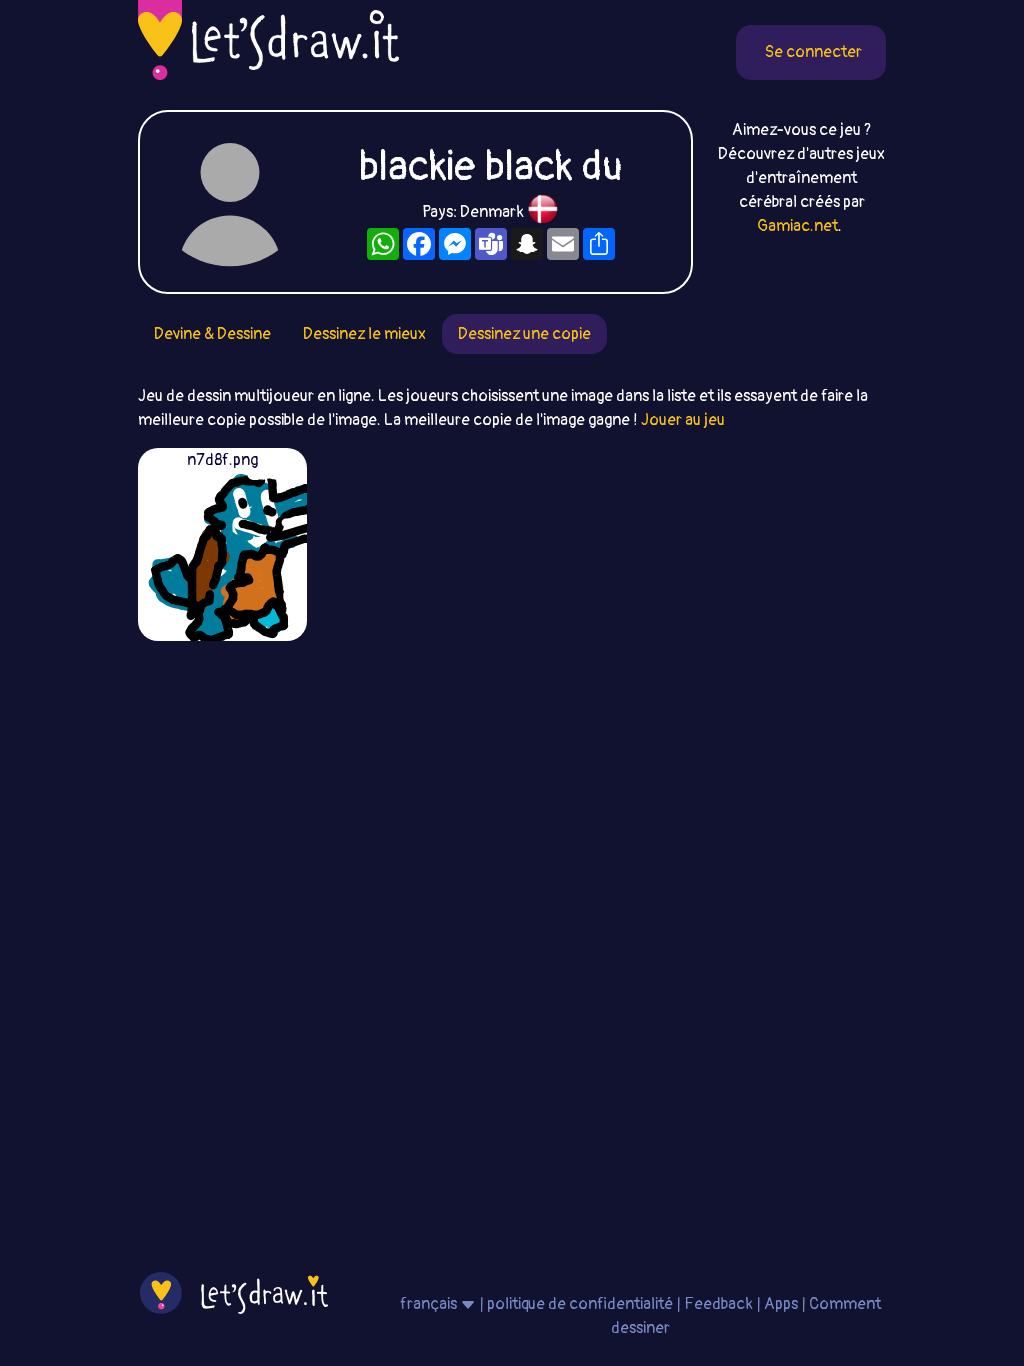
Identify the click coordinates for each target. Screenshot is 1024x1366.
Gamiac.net (797, 226)
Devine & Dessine (212, 334)
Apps (781, 1304)
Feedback (718, 1304)
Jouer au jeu (683, 420)
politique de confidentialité (580, 1304)
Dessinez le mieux (364, 334)
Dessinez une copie (524, 334)
